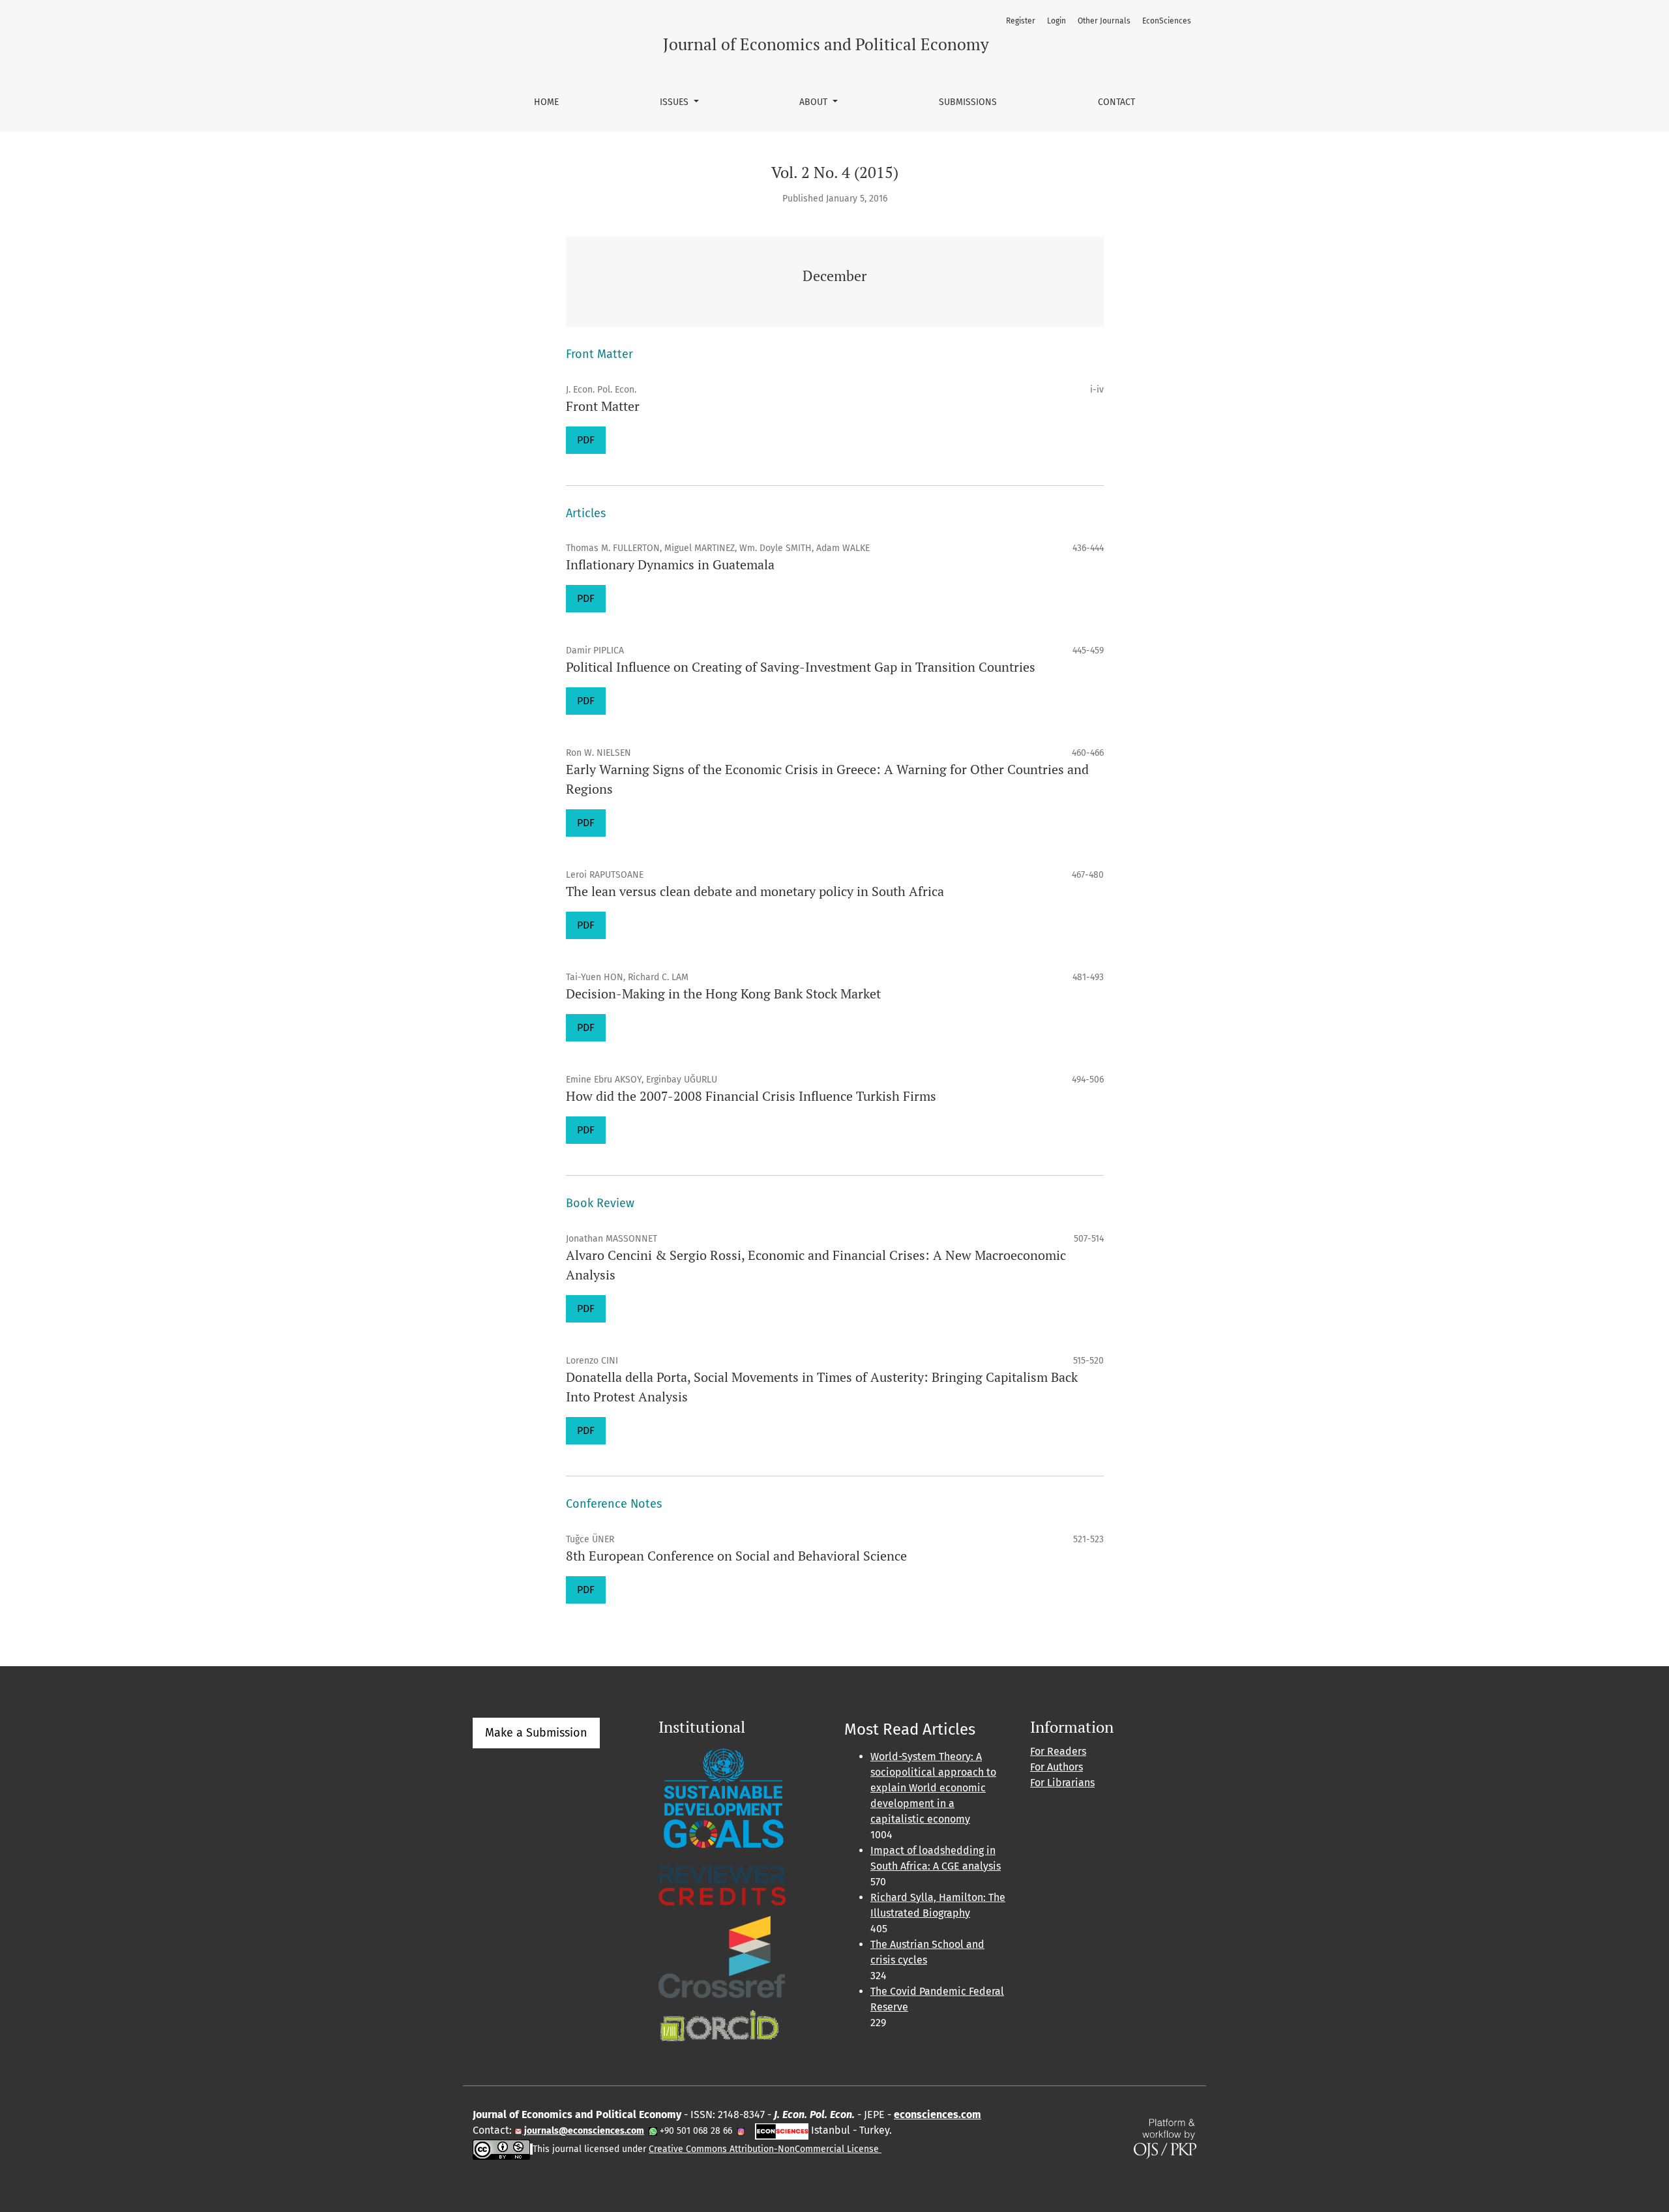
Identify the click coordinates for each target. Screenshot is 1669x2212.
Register (1021, 21)
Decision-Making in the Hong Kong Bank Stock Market (723, 994)
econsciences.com (938, 2115)
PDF (586, 440)
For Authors (1056, 1767)
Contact (1116, 102)
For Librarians (1062, 1783)
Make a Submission (536, 1733)
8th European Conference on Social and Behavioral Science (736, 1556)
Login (1056, 21)
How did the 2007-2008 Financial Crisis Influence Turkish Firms (751, 1096)
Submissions (968, 102)
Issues (675, 102)
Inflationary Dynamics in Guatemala (670, 564)
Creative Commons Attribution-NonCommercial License (765, 2149)
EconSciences (1167, 21)
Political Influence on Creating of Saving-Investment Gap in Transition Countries (801, 667)
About (815, 102)
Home (546, 102)
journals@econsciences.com (583, 2131)
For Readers (1058, 1751)
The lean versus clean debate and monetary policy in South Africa (755, 891)
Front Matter (603, 406)
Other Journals (1104, 21)
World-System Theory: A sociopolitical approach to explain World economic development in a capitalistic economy (933, 1788)
